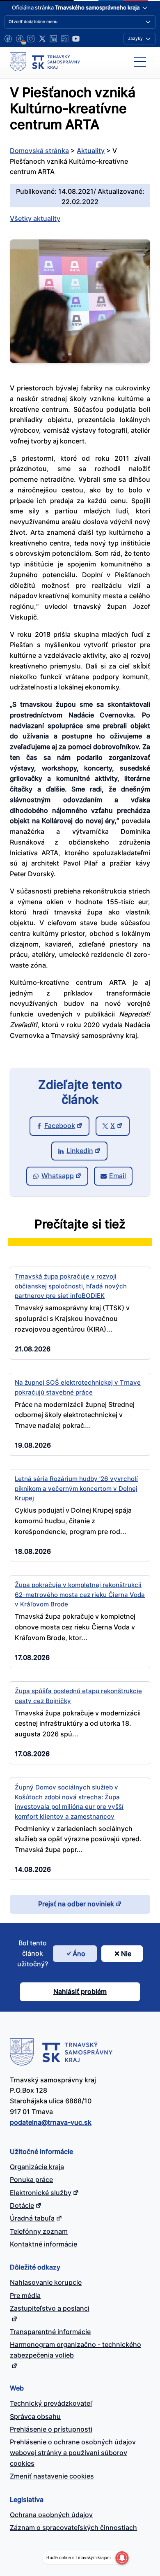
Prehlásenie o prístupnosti (51, 2429)
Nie (126, 1954)
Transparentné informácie (50, 2332)
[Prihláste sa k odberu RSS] (65, 39)
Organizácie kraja (37, 2167)
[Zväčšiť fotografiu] (80, 360)
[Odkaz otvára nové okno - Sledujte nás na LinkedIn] (53, 39)
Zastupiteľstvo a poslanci (50, 2308)
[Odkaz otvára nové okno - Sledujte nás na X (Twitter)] (42, 39)
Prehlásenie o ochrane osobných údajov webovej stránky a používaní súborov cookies (73, 2453)
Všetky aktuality (35, 218)
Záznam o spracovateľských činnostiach (73, 2527)
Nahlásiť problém (80, 1991)
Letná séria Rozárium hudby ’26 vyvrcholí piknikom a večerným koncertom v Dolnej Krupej (76, 1488)
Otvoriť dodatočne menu (33, 21)
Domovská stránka (39, 151)
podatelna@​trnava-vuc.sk (51, 2122)
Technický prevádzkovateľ (51, 2403)
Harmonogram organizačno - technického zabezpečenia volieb (75, 2350)
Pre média (25, 2295)
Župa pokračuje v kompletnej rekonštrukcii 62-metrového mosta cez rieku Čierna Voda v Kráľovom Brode (80, 1594)
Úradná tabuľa (32, 2218)
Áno (79, 1954)
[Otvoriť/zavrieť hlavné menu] (140, 62)
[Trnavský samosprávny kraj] (45, 62)
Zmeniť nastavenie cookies (52, 2476)
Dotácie (22, 2205)
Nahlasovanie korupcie (46, 2282)
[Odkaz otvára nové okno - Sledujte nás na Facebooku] (8, 39)
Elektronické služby (41, 2193)
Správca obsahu (35, 2416)
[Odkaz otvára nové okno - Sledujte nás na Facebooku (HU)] (20, 39)
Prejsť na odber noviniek (76, 1904)
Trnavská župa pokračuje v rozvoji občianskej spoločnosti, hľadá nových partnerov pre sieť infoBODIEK (71, 1286)
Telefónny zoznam (39, 2231)
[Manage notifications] (122, 2558)
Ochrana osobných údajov (51, 2515)
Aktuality (91, 151)
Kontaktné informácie (43, 2244)
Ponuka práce (31, 2179)
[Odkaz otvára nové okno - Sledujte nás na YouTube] (76, 39)
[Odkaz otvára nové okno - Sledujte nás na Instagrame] (31, 39)
